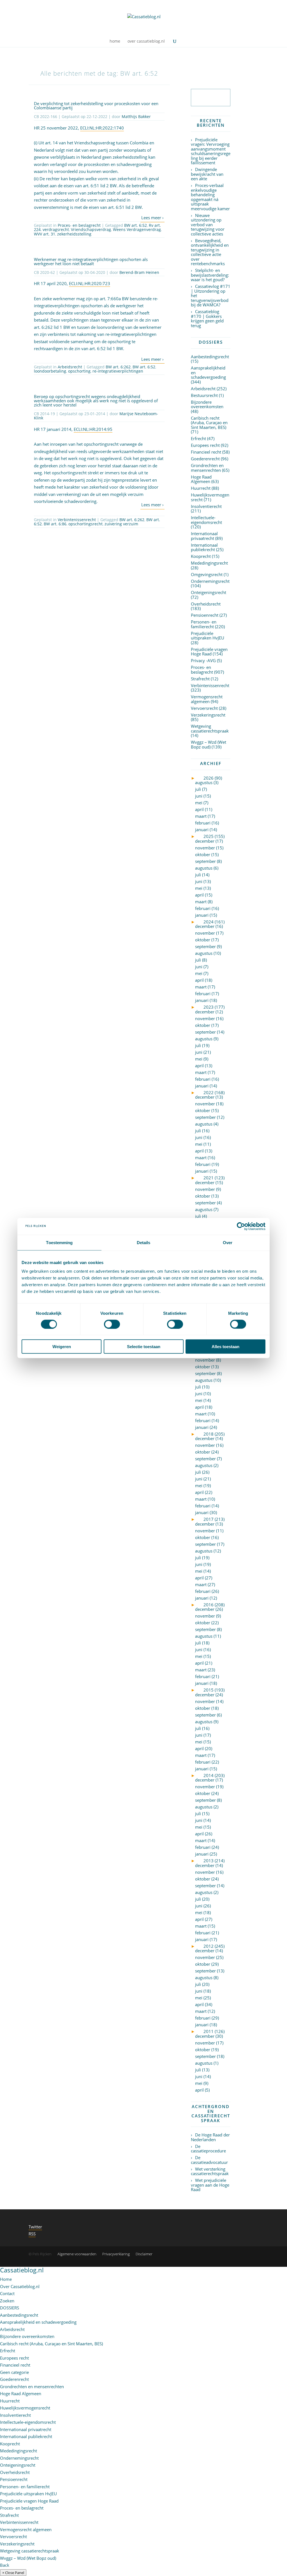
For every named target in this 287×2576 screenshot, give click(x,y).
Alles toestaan (225, 1347)
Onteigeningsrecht (209, 592)
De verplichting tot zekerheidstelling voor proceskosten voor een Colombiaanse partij (96, 106)
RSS (32, 2234)
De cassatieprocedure (208, 2149)
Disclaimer (144, 2254)
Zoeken (7, 2301)
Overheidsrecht (206, 604)
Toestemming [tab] (59, 1242)
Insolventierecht (206, 506)
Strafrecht (200, 679)
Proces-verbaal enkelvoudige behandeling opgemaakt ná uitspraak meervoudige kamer (210, 197)
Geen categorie (14, 2372)
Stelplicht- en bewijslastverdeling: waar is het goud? (210, 275)
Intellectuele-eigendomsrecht (206, 520)
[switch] (112, 1324)
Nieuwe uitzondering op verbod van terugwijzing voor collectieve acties (208, 225)
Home (6, 2279)
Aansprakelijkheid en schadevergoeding (38, 2322)
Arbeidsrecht (70, 367)
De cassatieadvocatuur (209, 2160)
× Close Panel (13, 2573)
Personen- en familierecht (204, 624)
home (115, 41)
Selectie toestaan (144, 1347)
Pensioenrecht (205, 615)
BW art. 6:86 (55, 524)
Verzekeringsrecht (208, 715)
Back (5, 2565)
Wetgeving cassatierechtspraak (210, 728)
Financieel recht (206, 452)
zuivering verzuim (121, 524)
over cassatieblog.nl (146, 41)
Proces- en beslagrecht (79, 225)
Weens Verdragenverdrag (137, 229)
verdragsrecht (56, 229)
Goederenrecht (205, 459)
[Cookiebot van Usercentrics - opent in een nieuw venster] (241, 1226)
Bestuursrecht (204, 395)
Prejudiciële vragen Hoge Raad (209, 652)
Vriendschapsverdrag (91, 229)
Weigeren (62, 1347)
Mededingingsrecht (209, 563)
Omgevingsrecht (207, 574)
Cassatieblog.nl (22, 2270)
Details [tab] (144, 1242)
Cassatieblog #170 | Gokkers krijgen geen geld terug (207, 318)
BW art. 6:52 (136, 225)
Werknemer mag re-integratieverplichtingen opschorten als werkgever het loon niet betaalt (91, 261)
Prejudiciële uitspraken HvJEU (208, 636)
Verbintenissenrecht (77, 520)
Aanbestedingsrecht (210, 357)
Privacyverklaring (116, 2254)
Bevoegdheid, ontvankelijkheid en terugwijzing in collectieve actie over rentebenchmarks (210, 252)
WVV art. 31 (45, 234)
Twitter (35, 2227)
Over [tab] (228, 1242)
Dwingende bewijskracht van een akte (207, 174)
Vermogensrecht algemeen (207, 699)
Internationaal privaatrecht (204, 536)
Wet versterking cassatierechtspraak (210, 2171)
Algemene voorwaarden (77, 2254)
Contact (7, 2293)
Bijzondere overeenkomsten (207, 404)
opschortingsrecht (85, 524)
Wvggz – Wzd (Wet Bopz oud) (209, 744)
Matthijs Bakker (136, 116)
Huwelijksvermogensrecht (210, 497)
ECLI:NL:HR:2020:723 (90, 283)
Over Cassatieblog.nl (20, 2286)
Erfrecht (198, 438)
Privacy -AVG (203, 660)
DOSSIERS (10, 2308)
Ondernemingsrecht (210, 581)
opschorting (79, 371)
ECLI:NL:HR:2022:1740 (102, 128)
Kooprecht (201, 556)
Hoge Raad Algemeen (201, 479)
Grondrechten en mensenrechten (207, 468)
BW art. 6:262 (118, 367)
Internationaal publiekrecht (204, 547)
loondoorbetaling (50, 371)
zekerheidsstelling (74, 234)
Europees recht (205, 445)
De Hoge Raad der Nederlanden (210, 2137)
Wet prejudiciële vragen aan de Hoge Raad (210, 2185)
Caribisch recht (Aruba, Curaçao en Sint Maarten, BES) (209, 423)
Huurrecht (201, 488)
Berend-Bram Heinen (139, 272)
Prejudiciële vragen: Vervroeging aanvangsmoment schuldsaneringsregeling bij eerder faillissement (211, 151)
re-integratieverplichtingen (118, 371)
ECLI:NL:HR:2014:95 (93, 429)
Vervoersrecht (204, 708)
